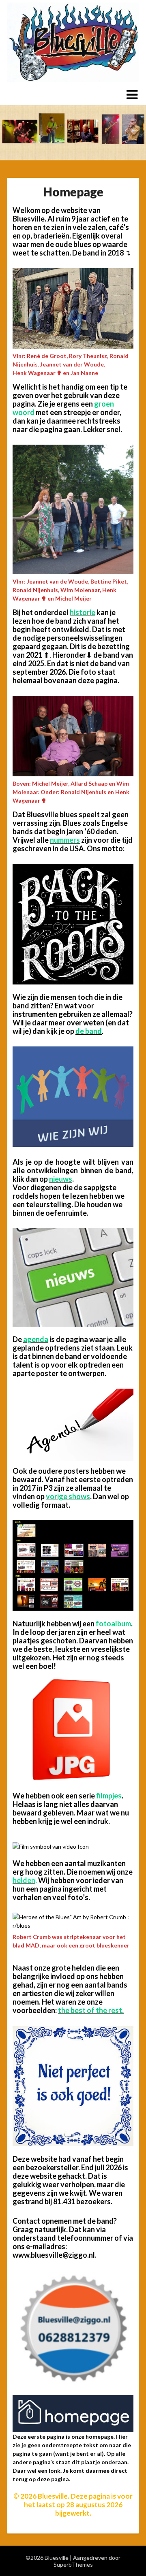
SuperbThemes (73, 2564)
